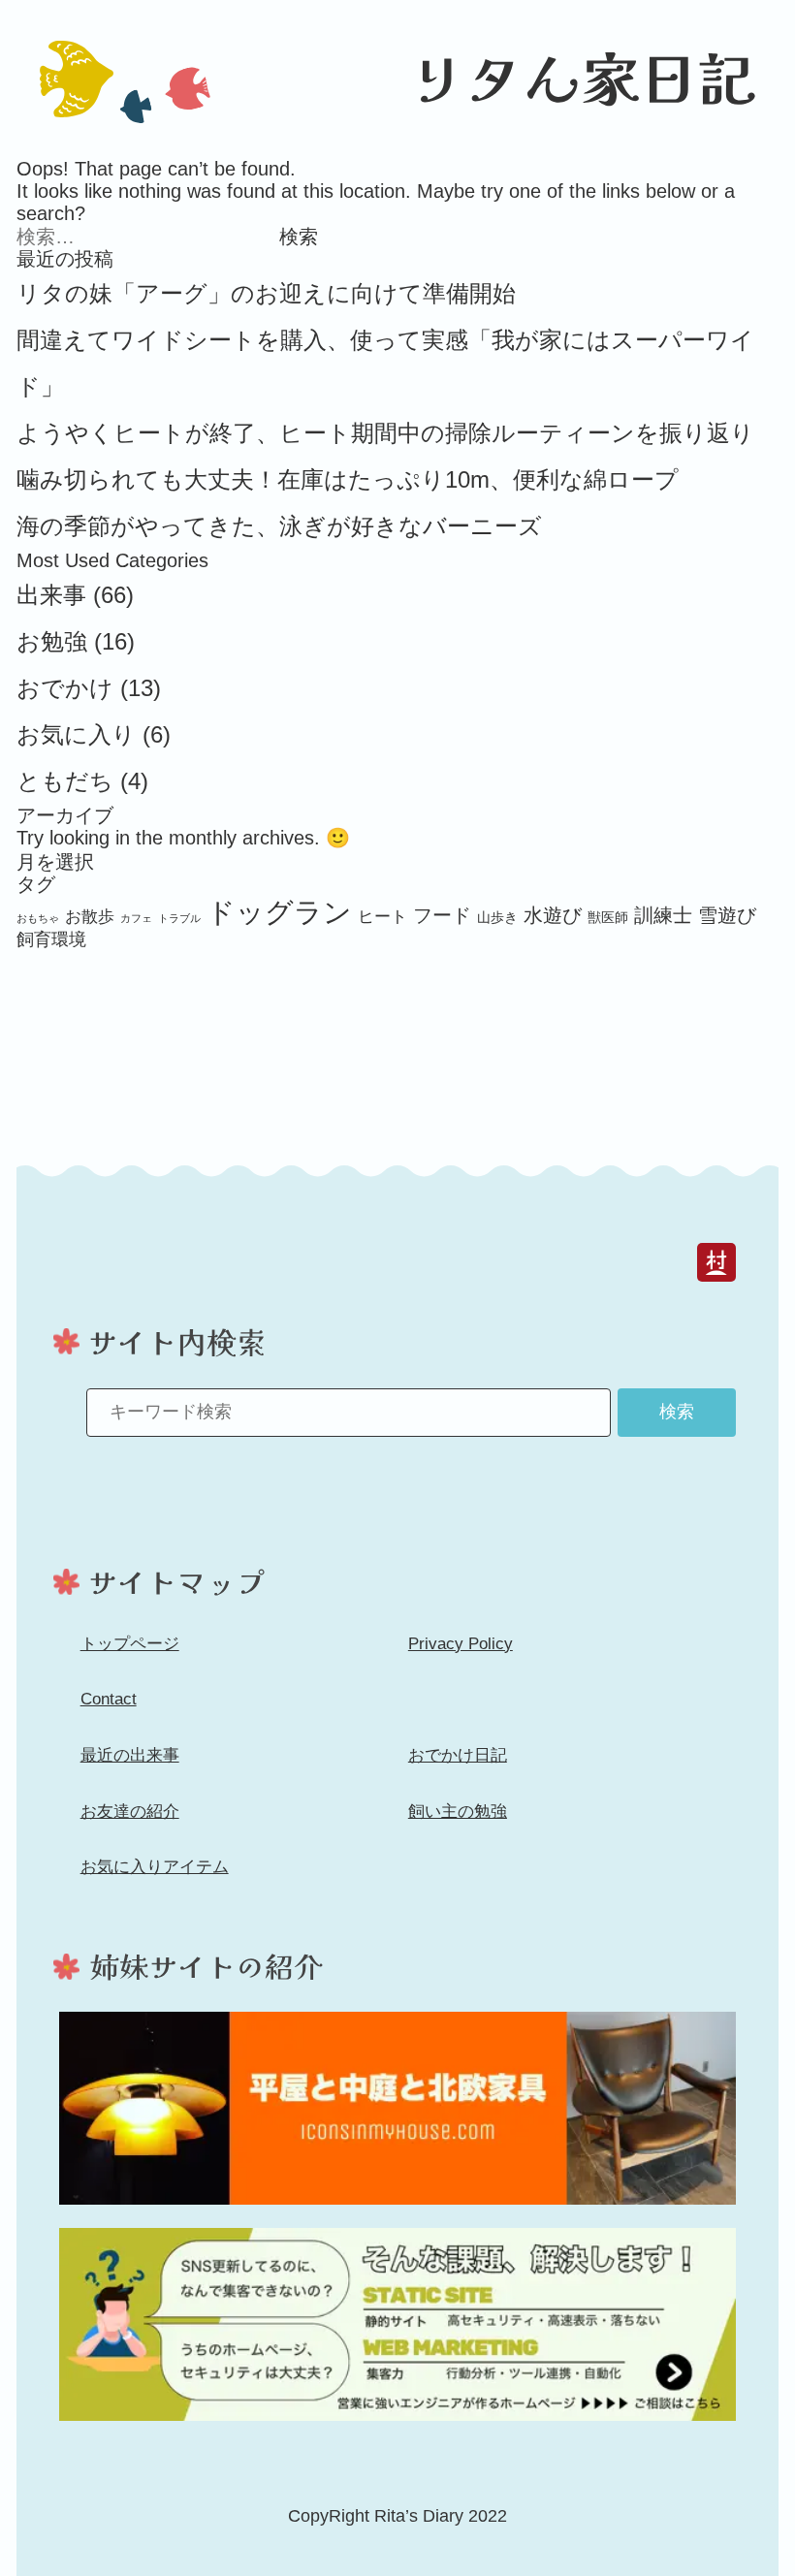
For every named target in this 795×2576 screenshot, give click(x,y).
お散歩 (90, 916)
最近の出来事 (130, 1755)
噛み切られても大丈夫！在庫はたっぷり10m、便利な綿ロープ (348, 479)
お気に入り (76, 734)
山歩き (497, 917)
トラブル (179, 918)
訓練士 (663, 915)
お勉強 (52, 641)
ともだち (65, 781)
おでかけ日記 (458, 1755)
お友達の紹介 (130, 1812)
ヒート (382, 916)
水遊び (553, 915)
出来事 (51, 595)
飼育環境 (51, 939)
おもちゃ (38, 918)
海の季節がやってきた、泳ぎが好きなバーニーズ (279, 526)
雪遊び (727, 915)
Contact (109, 1699)
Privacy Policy (461, 1644)
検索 (677, 1412)
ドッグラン (279, 912)
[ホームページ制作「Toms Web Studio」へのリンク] (397, 2324)
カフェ (136, 918)
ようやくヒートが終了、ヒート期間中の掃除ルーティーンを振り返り (385, 433)
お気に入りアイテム (155, 1867)
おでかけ (65, 688)
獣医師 (608, 917)
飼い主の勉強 (458, 1812)
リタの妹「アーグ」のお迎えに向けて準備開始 (266, 293)
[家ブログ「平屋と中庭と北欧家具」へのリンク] (397, 2108)
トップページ (130, 1644)
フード (442, 915)
